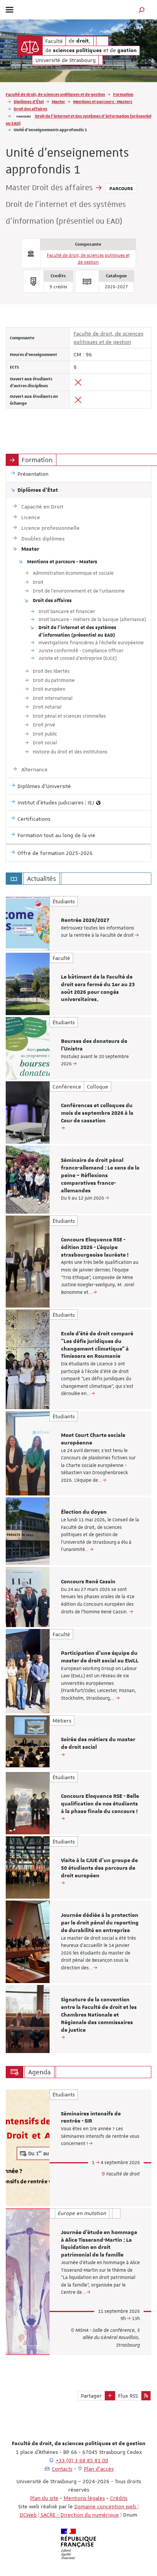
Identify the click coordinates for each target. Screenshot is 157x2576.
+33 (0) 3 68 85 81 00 (82, 2460)
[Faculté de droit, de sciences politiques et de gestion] (30, 46)
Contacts (62, 2469)
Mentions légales (84, 2498)
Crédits (119, 2498)
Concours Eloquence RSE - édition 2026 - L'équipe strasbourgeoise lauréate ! (95, 1247)
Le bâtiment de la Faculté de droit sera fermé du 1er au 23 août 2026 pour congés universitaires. (98, 988)
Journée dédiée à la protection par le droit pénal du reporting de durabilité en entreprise (100, 1923)
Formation (123, 94)
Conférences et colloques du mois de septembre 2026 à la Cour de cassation (97, 1113)
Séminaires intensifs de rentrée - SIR (91, 2118)
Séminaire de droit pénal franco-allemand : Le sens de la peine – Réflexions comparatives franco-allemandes (100, 1175)
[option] (78, 923)
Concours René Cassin (88, 1582)
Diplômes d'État (29, 101)
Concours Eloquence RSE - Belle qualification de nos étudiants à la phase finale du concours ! (100, 1804)
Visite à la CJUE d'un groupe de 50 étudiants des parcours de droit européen (99, 1868)
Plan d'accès (99, 2469)
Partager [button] (91, 2396)
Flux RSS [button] (128, 2396)
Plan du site (44, 2498)
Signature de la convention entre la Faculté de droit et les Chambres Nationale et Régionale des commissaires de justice (99, 2015)
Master (58, 101)
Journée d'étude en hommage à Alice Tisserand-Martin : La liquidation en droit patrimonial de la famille (99, 2244)
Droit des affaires (30, 109)
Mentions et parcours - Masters (103, 101)
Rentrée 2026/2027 (85, 920)
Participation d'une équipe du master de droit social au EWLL (100, 1657)
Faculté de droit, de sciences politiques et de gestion (55, 94)
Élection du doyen (84, 1512)
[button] (142, 10)
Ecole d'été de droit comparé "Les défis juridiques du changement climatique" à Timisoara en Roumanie (97, 1345)
